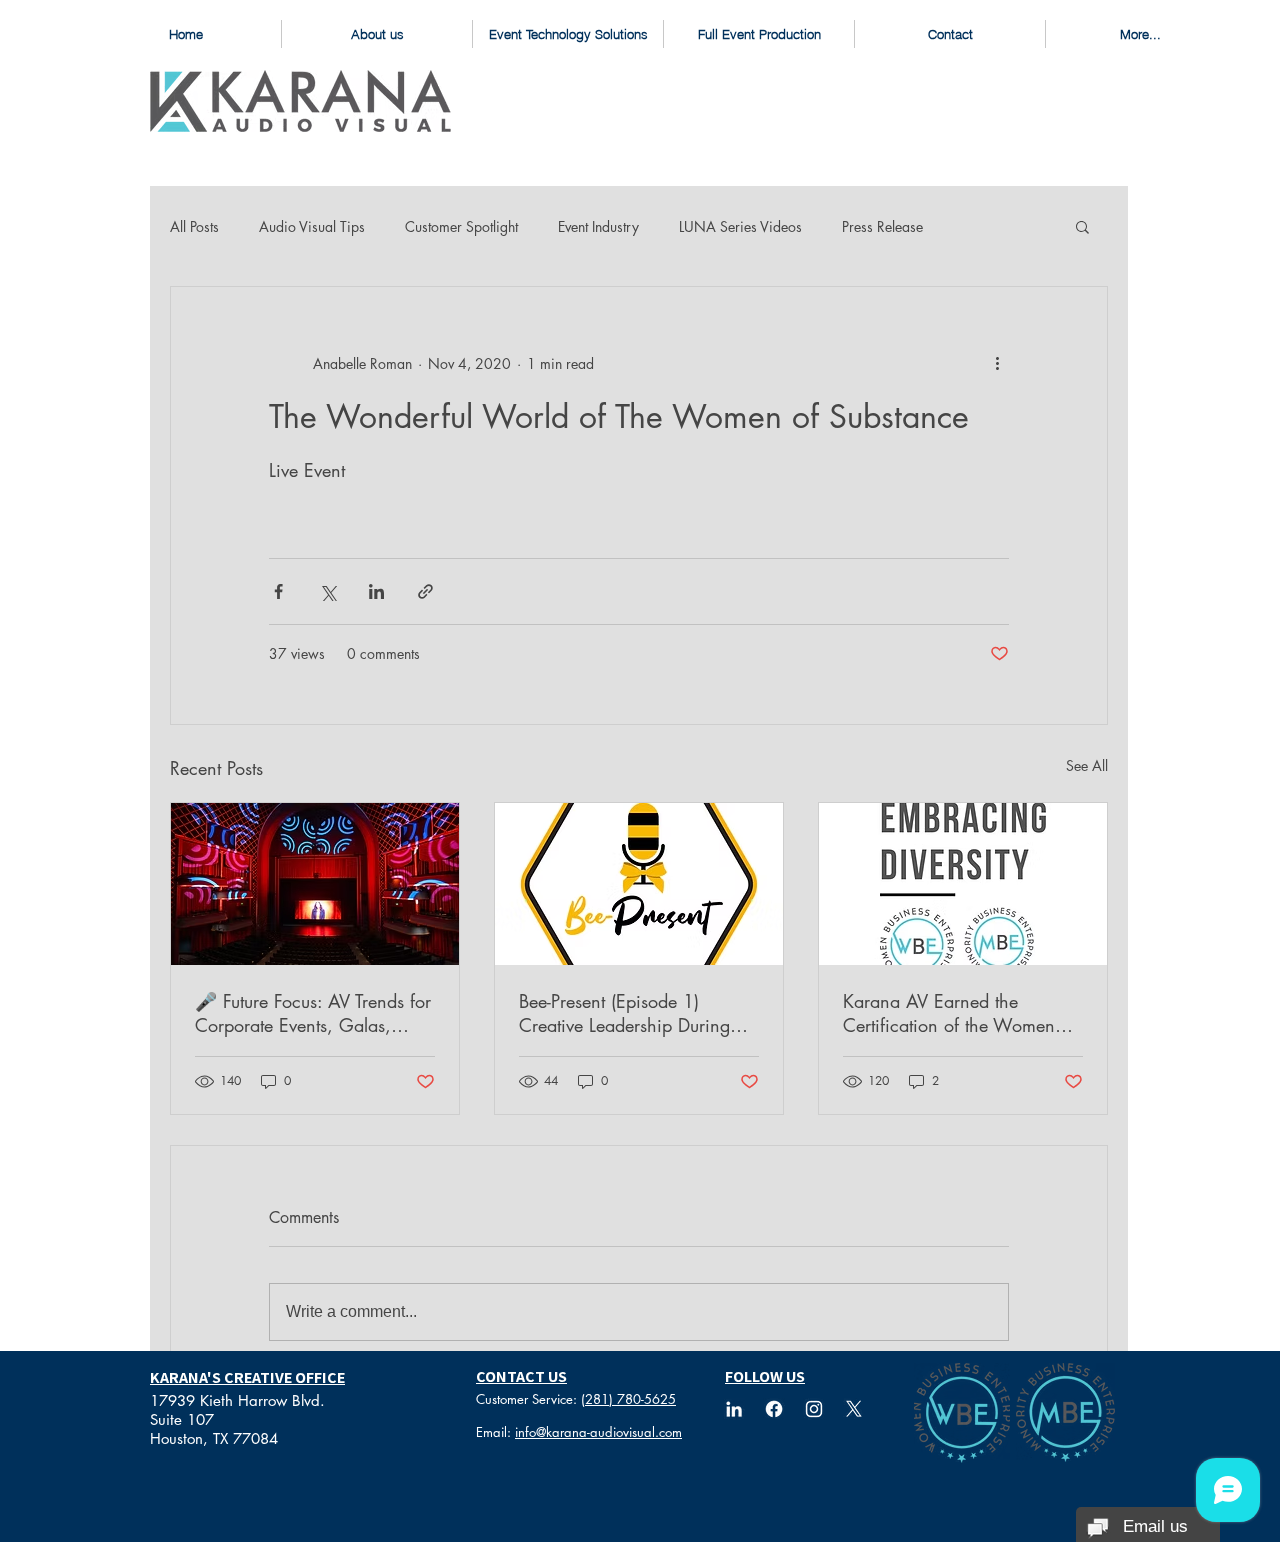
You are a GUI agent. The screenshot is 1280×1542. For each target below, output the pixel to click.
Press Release (882, 226)
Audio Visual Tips (312, 226)
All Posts (194, 226)
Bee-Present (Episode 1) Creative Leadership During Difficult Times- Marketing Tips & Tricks (633, 1013)
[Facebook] (774, 1409)
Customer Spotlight (461, 226)
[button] (1082, 226)
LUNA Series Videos (740, 226)
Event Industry (598, 226)
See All (1087, 765)
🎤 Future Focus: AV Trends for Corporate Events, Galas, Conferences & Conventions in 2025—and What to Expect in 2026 (314, 1013)
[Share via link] (425, 591)
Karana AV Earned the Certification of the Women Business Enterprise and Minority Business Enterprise (951, 1013)
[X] (854, 1409)
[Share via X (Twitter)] (327, 591)
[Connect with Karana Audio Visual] (814, 1409)
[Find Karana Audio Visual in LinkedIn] (734, 1409)
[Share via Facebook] (278, 591)
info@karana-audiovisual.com (598, 1432)
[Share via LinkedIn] (376, 591)
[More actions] (997, 363)
